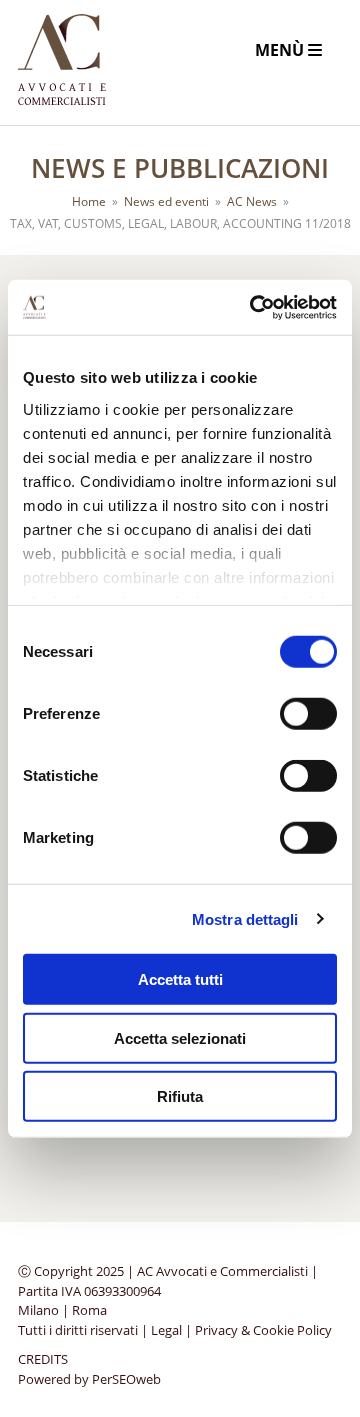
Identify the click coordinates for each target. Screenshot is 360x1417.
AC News (252, 201)
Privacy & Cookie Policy (263, 1330)
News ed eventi (166, 201)
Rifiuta (180, 1096)
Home (89, 201)
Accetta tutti (180, 979)
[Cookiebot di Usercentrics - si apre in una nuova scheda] (254, 307)
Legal (166, 1330)
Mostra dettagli (245, 918)
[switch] (308, 714)
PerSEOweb (126, 1379)
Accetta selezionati (180, 1037)
